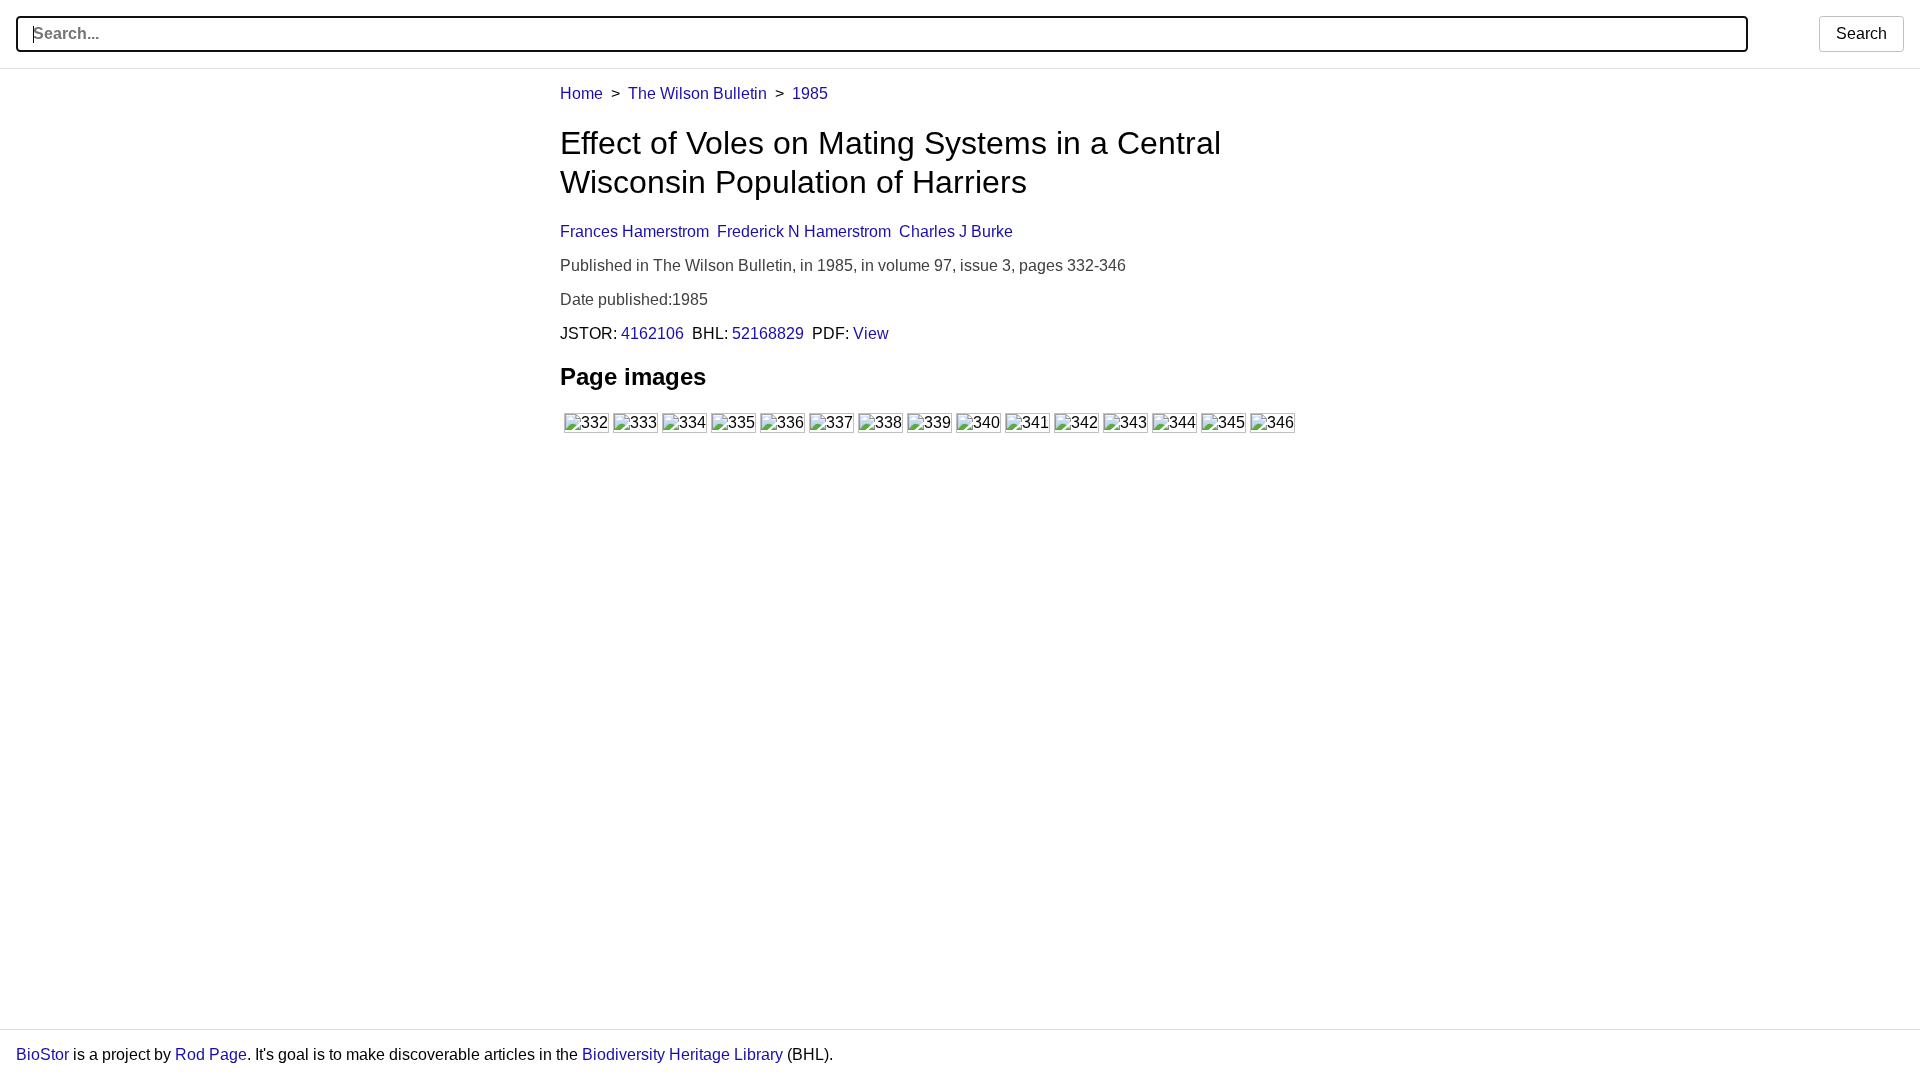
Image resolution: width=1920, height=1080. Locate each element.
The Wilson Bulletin (697, 93)
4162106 (652, 333)
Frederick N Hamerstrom (804, 231)
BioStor (42, 1054)
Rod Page (211, 1054)
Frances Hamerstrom (634, 231)
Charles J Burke (956, 231)
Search (1861, 33)
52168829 (768, 333)
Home (581, 93)
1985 (810, 93)
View (871, 333)
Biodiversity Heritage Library (682, 1054)
